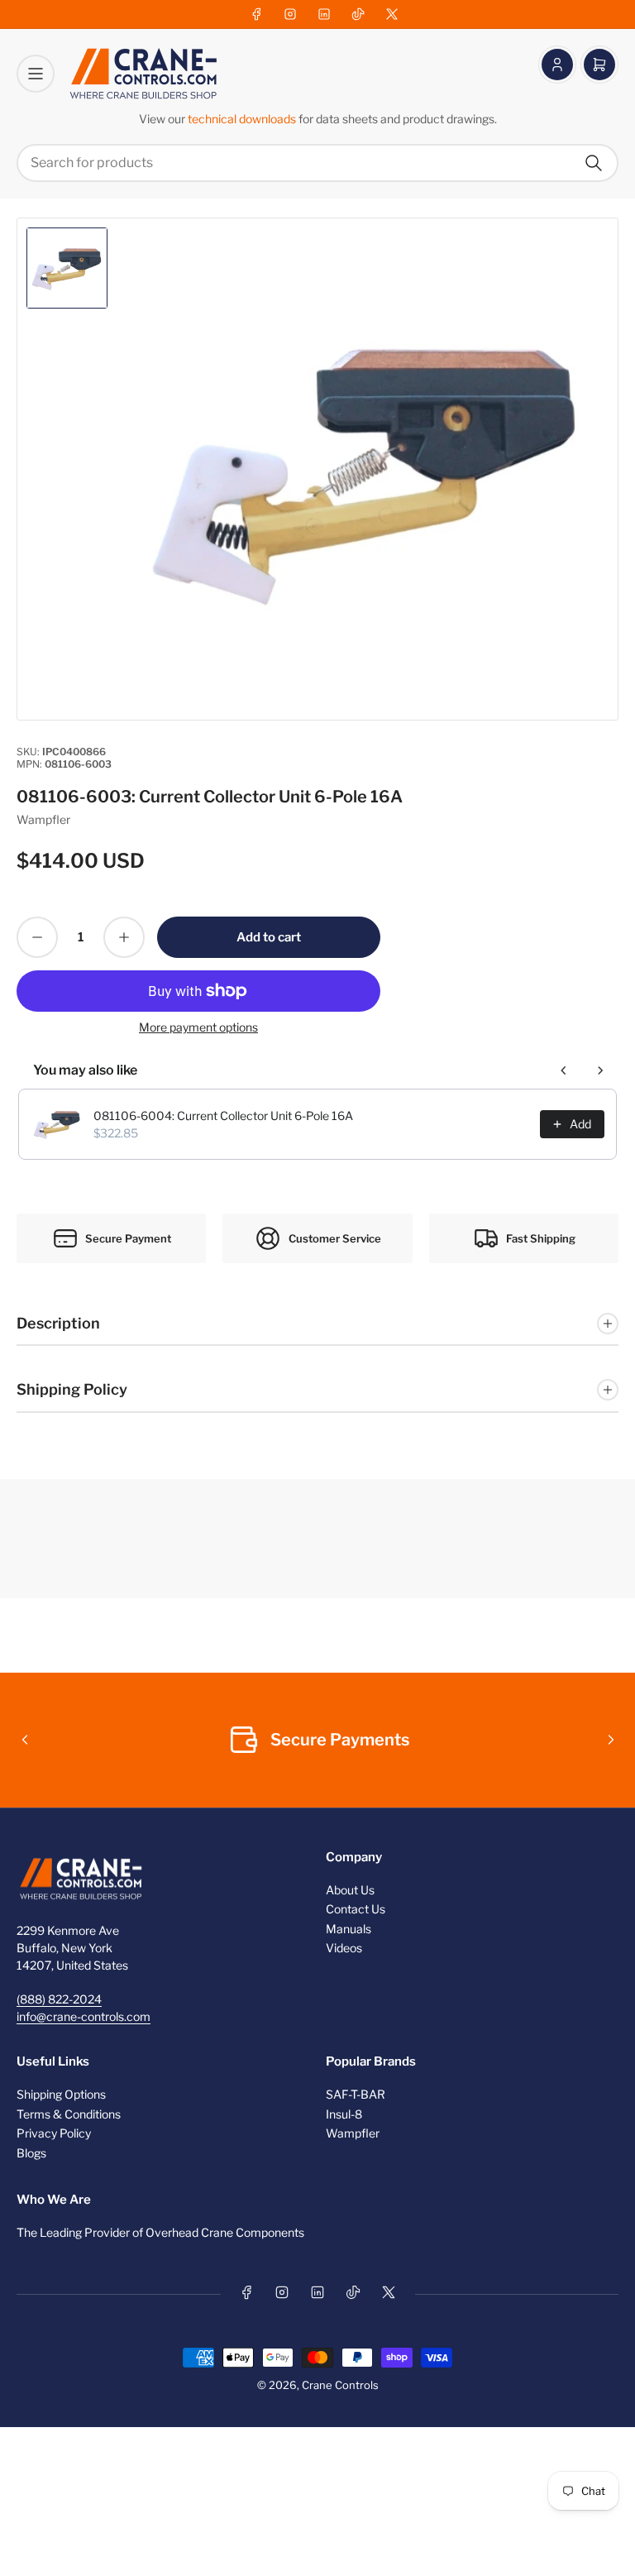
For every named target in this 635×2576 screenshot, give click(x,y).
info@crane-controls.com (84, 2016)
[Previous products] (564, 1070)
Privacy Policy (54, 2133)
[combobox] (317, 163)
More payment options (198, 1027)
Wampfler (43, 819)
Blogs (31, 2153)
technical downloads (243, 119)
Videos (344, 1948)
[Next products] (600, 1070)
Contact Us (356, 1909)
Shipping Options (61, 2094)
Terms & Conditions (69, 2114)
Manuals (349, 1929)
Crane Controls (340, 2385)
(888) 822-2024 (59, 1999)
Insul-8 (344, 2114)
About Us (350, 1890)
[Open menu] (36, 74)
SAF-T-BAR (356, 2094)
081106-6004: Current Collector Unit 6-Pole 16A (223, 1116)
